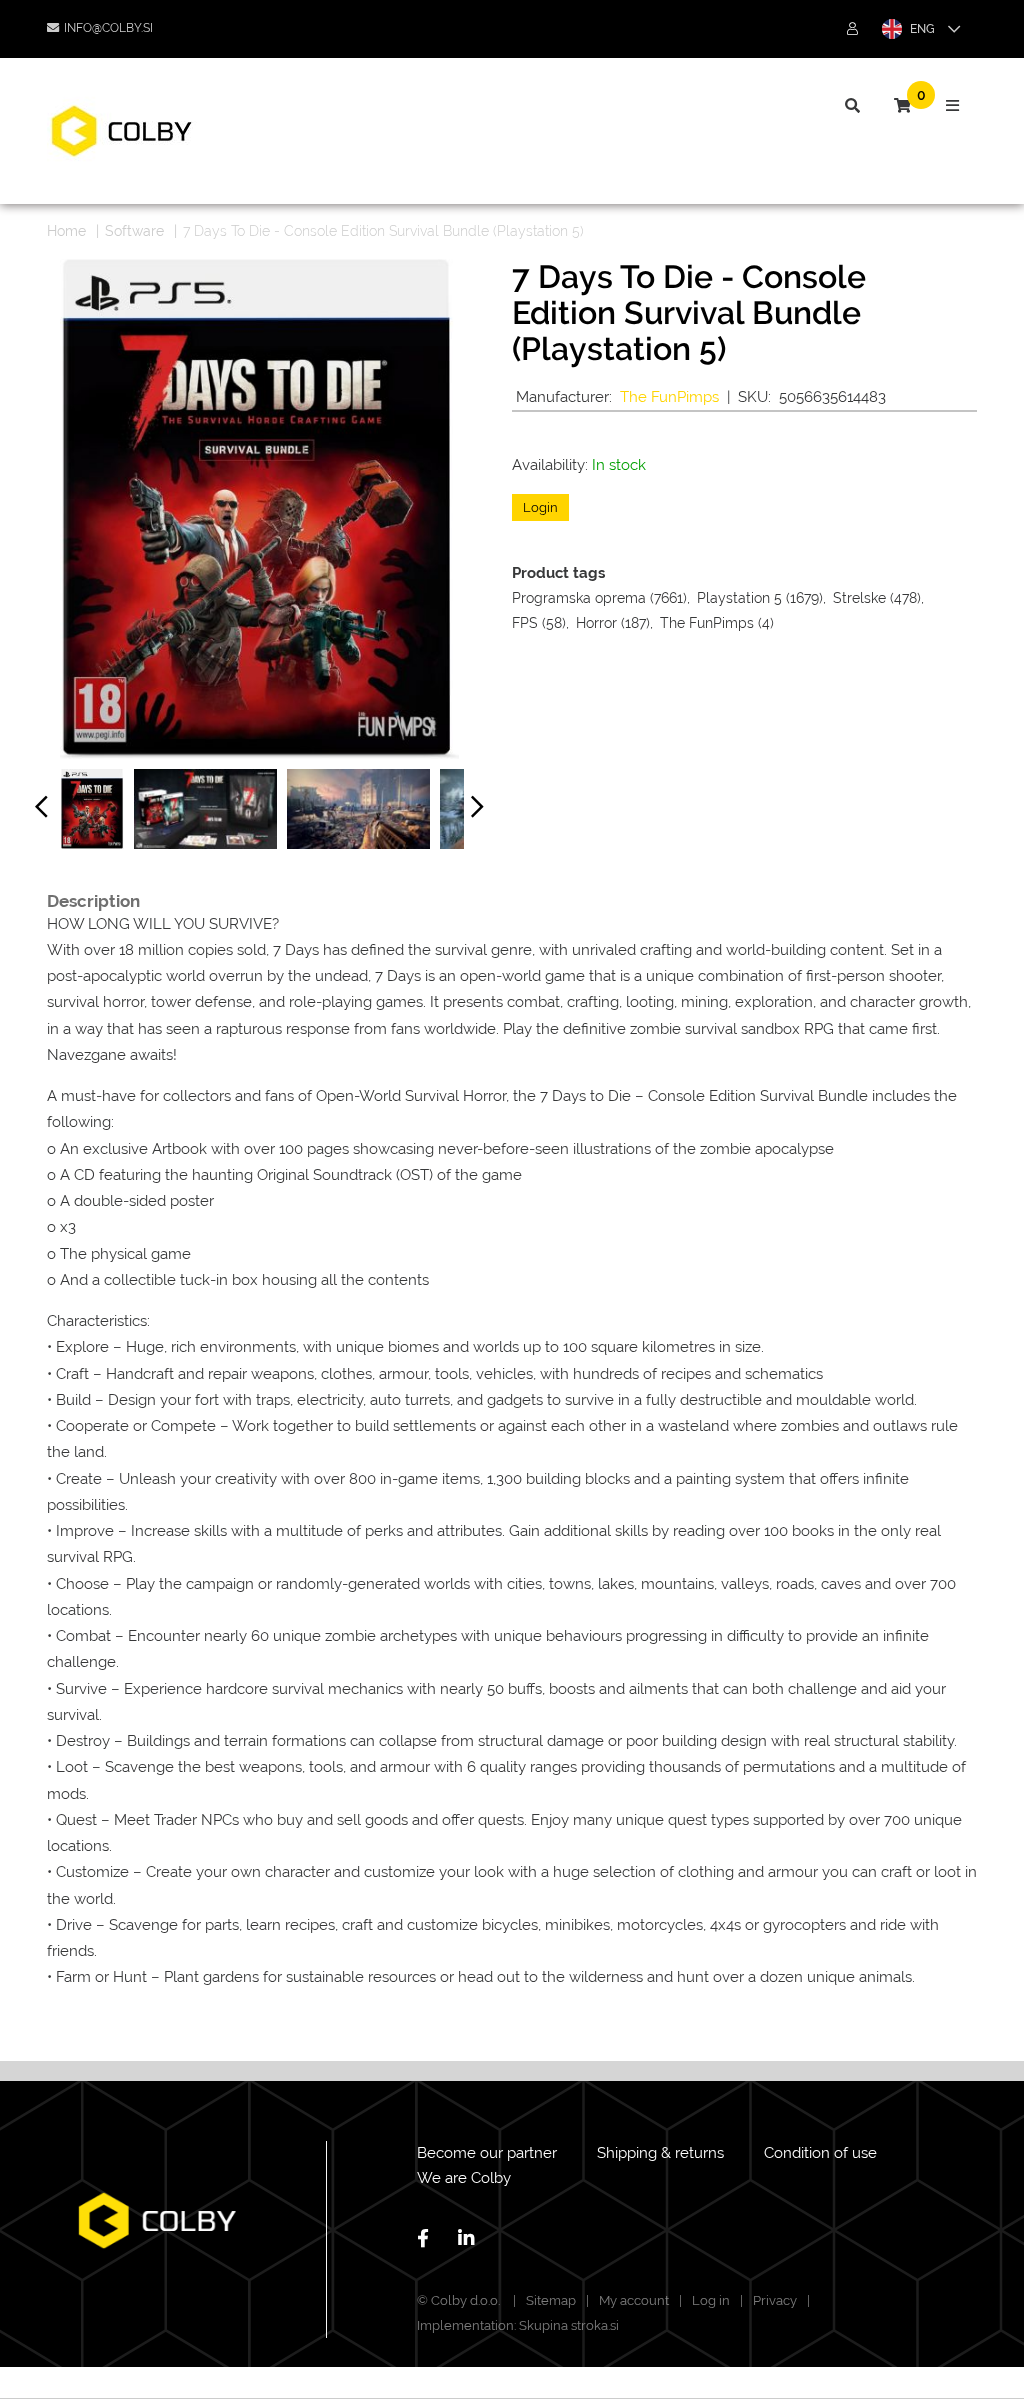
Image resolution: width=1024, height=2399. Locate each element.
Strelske (859, 598)
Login (540, 507)
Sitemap (551, 2300)
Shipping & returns (660, 2153)
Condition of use (820, 2153)
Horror (596, 623)
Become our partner (487, 2153)
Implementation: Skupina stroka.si (518, 2325)
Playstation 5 (739, 598)
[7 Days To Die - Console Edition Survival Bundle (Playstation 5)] (92, 809)
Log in (711, 2300)
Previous (42, 811)
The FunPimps (669, 397)
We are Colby (464, 2178)
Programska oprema (579, 598)
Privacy (775, 2300)
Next (478, 811)
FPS (525, 623)
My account (634, 2300)
